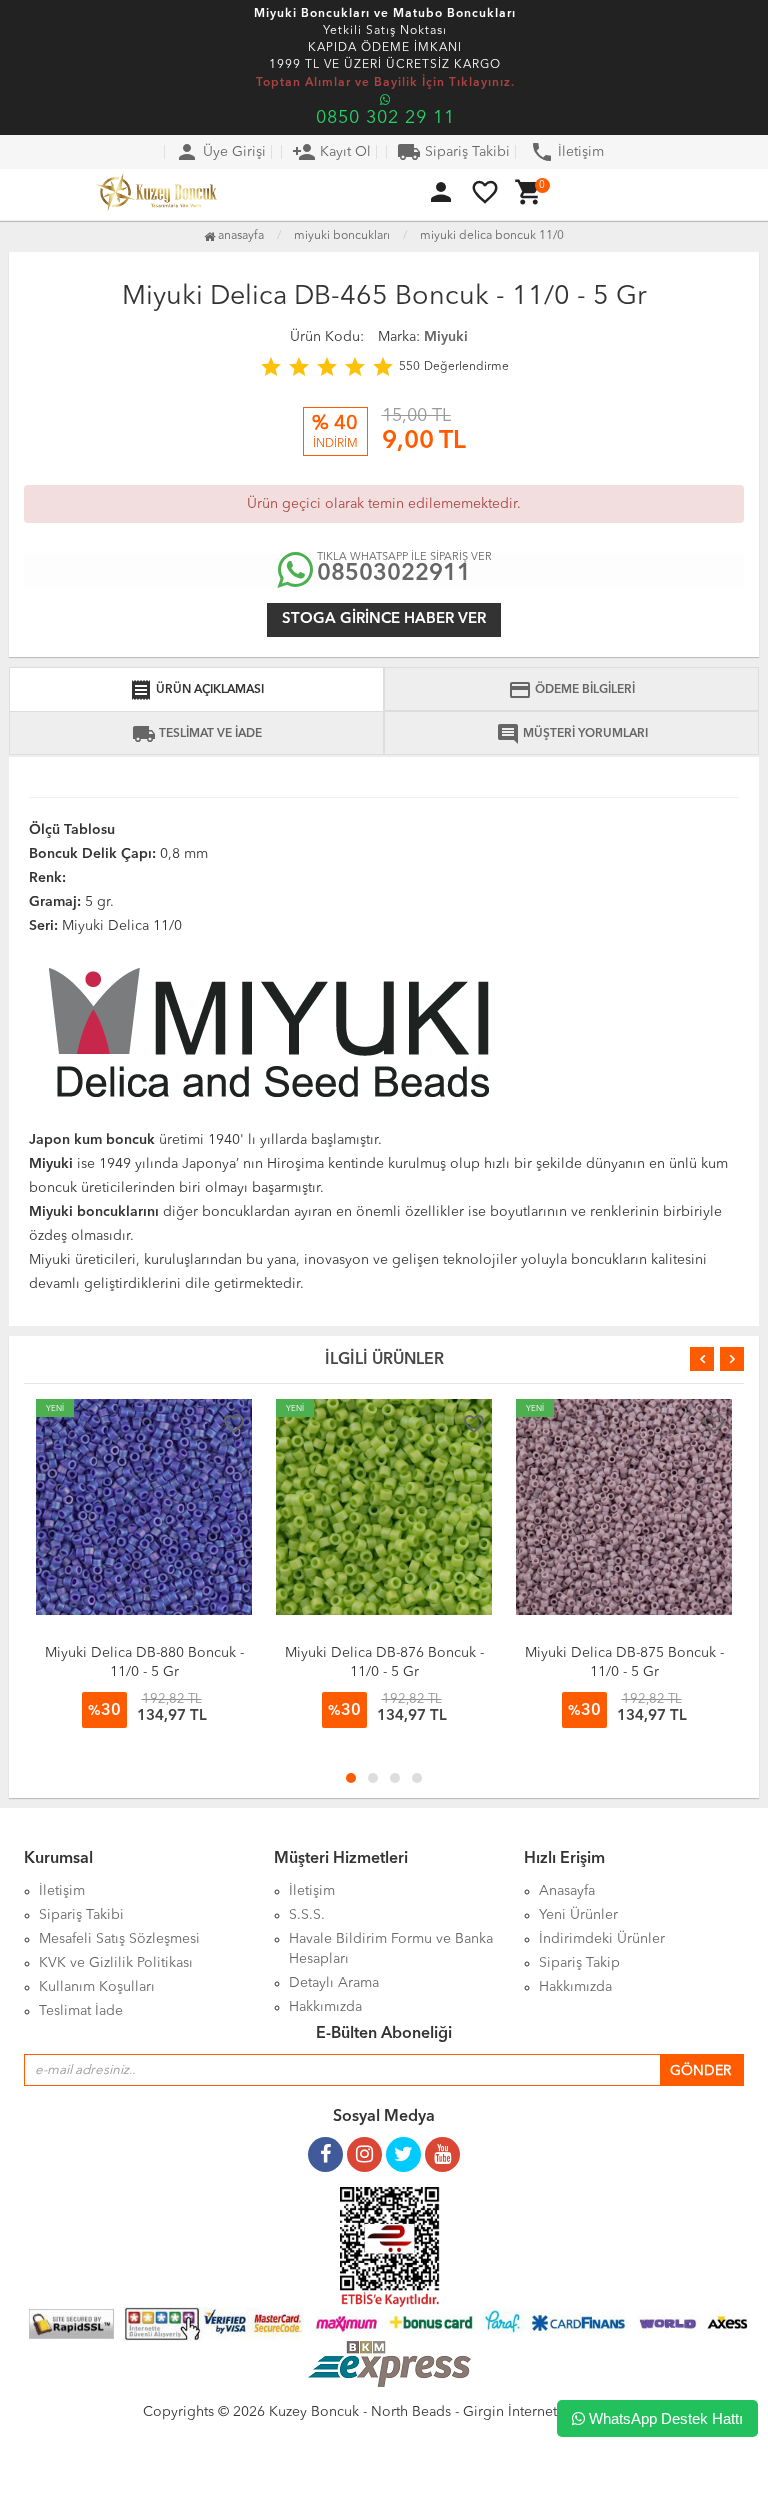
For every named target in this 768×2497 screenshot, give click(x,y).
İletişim (567, 152)
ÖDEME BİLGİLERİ (571, 690)
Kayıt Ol (331, 152)
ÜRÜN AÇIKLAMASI (196, 690)
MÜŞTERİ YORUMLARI (572, 734)
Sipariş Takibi (453, 152)
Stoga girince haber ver (384, 619)
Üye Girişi (220, 152)
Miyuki (446, 337)
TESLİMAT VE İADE (197, 734)
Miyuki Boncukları (342, 236)
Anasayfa (239, 236)
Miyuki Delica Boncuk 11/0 (492, 236)
